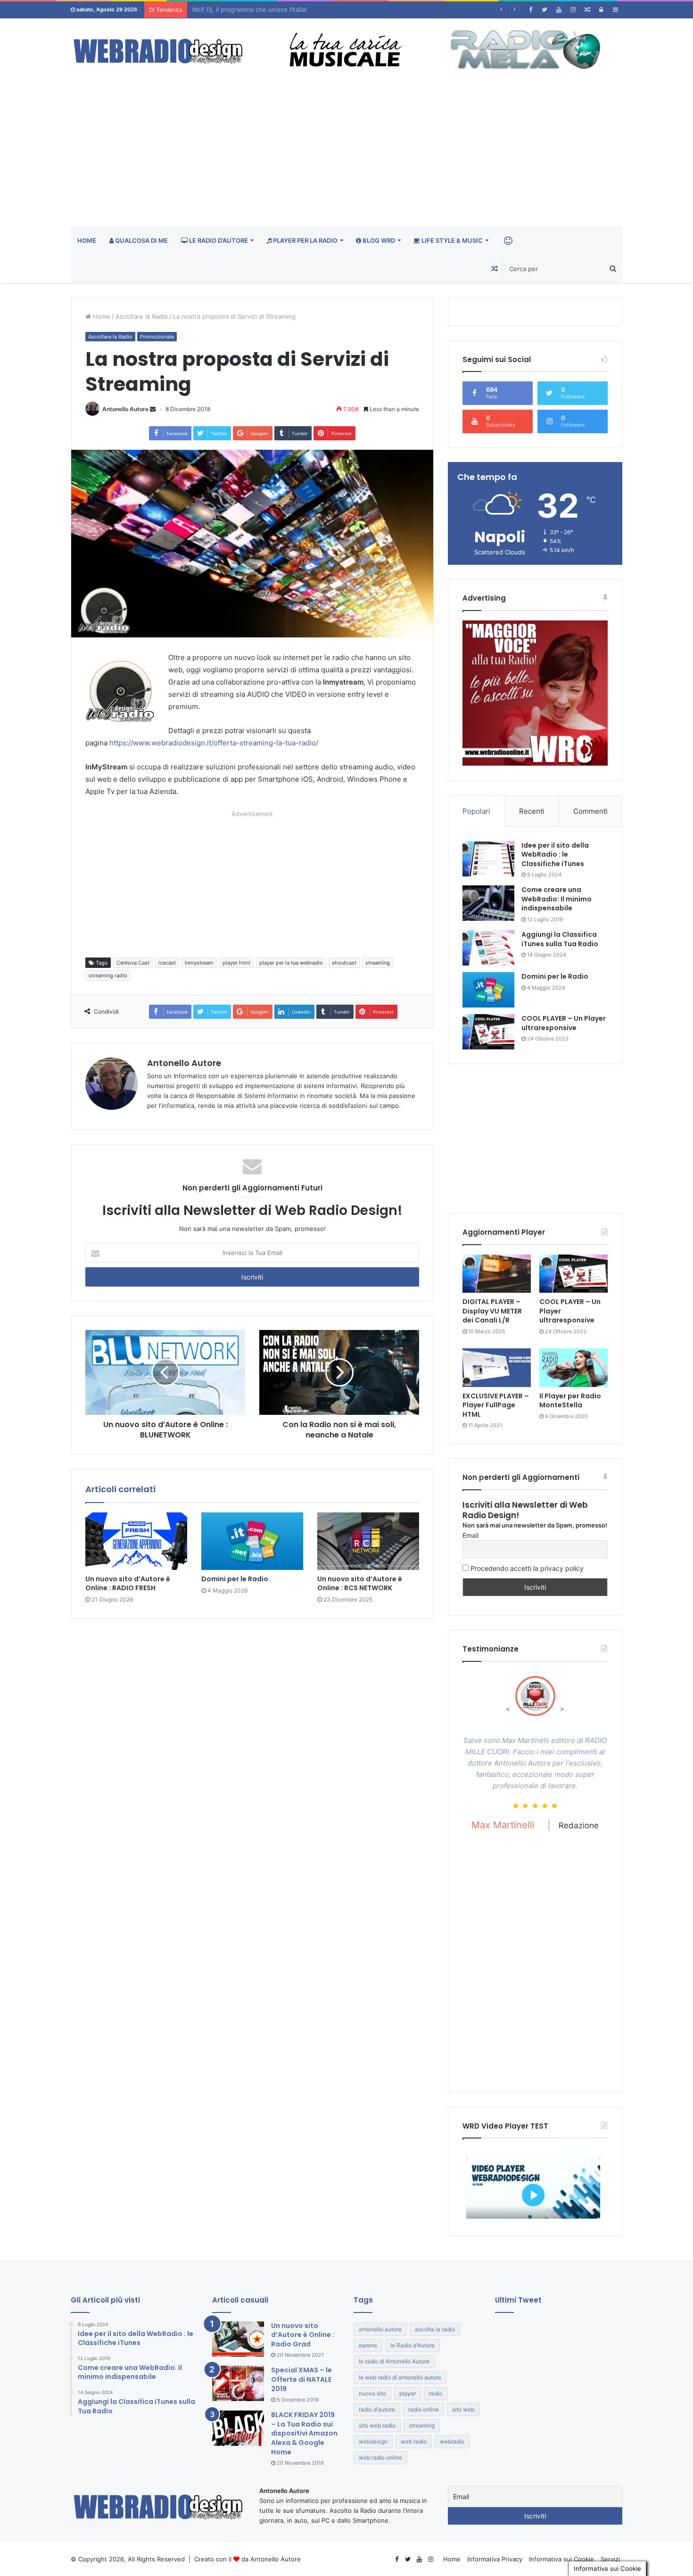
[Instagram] (573, 10)
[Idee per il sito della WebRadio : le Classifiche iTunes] (488, 859)
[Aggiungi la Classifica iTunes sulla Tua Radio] (488, 948)
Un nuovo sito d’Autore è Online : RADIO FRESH (128, 1583)
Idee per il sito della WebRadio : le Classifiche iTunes (555, 855)
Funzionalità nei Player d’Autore (238, 9)
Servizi (610, 2559)
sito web (463, 2409)
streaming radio (108, 975)
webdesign (373, 2441)
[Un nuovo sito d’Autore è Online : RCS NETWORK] (368, 1541)
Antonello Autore (125, 409)
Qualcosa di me (141, 240)
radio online (424, 2409)
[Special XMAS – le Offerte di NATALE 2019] (238, 2383)
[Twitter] (544, 10)
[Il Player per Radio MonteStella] (573, 1368)
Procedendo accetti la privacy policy (526, 1568)
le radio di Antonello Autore (394, 2361)
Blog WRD (378, 240)
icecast (167, 963)
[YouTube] (559, 10)
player (408, 2393)
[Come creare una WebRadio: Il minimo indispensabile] (488, 903)
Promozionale (157, 337)
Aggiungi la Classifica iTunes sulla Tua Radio (560, 939)
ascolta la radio (435, 2329)
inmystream (199, 963)
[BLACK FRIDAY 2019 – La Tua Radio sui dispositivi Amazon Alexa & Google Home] (238, 2428)
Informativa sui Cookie (561, 2559)
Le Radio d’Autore (218, 240)
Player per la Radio (305, 240)
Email (470, 1535)
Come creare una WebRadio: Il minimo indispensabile (557, 899)
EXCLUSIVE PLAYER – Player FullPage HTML (496, 1405)
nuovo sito (372, 2393)
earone (368, 2345)
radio (436, 2393)
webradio (452, 2441)
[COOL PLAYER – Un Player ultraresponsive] (488, 1032)
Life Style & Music (451, 240)
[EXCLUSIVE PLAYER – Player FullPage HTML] (497, 1368)
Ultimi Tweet (518, 2300)
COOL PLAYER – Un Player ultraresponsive (564, 1023)
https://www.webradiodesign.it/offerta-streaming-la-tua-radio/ (214, 743)
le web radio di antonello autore (400, 2377)
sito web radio (377, 2425)
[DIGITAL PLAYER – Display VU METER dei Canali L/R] (497, 1274)
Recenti (532, 811)
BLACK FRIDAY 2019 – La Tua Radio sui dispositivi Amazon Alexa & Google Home (304, 2433)
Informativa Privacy (495, 2559)
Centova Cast (133, 963)
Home (87, 240)
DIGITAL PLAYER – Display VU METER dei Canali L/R (492, 1311)
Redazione (584, 1927)
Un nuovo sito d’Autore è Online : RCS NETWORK (360, 1583)
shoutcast (344, 963)
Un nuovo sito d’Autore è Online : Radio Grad (303, 2335)
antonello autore (380, 2329)
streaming (378, 963)
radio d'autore (377, 2409)
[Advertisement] (346, 156)
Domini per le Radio (235, 1579)
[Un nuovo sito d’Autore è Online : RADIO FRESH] (136, 1541)
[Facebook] (530, 10)
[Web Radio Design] (158, 52)
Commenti (590, 811)
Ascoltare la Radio (142, 316)
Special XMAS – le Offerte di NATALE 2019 (301, 2379)
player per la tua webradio (291, 963)
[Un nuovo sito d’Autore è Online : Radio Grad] (238, 2339)
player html (236, 963)
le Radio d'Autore (412, 2345)
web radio (414, 2441)
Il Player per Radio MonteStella (570, 1401)
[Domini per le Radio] (252, 1541)
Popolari (476, 811)
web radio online (380, 2457)
